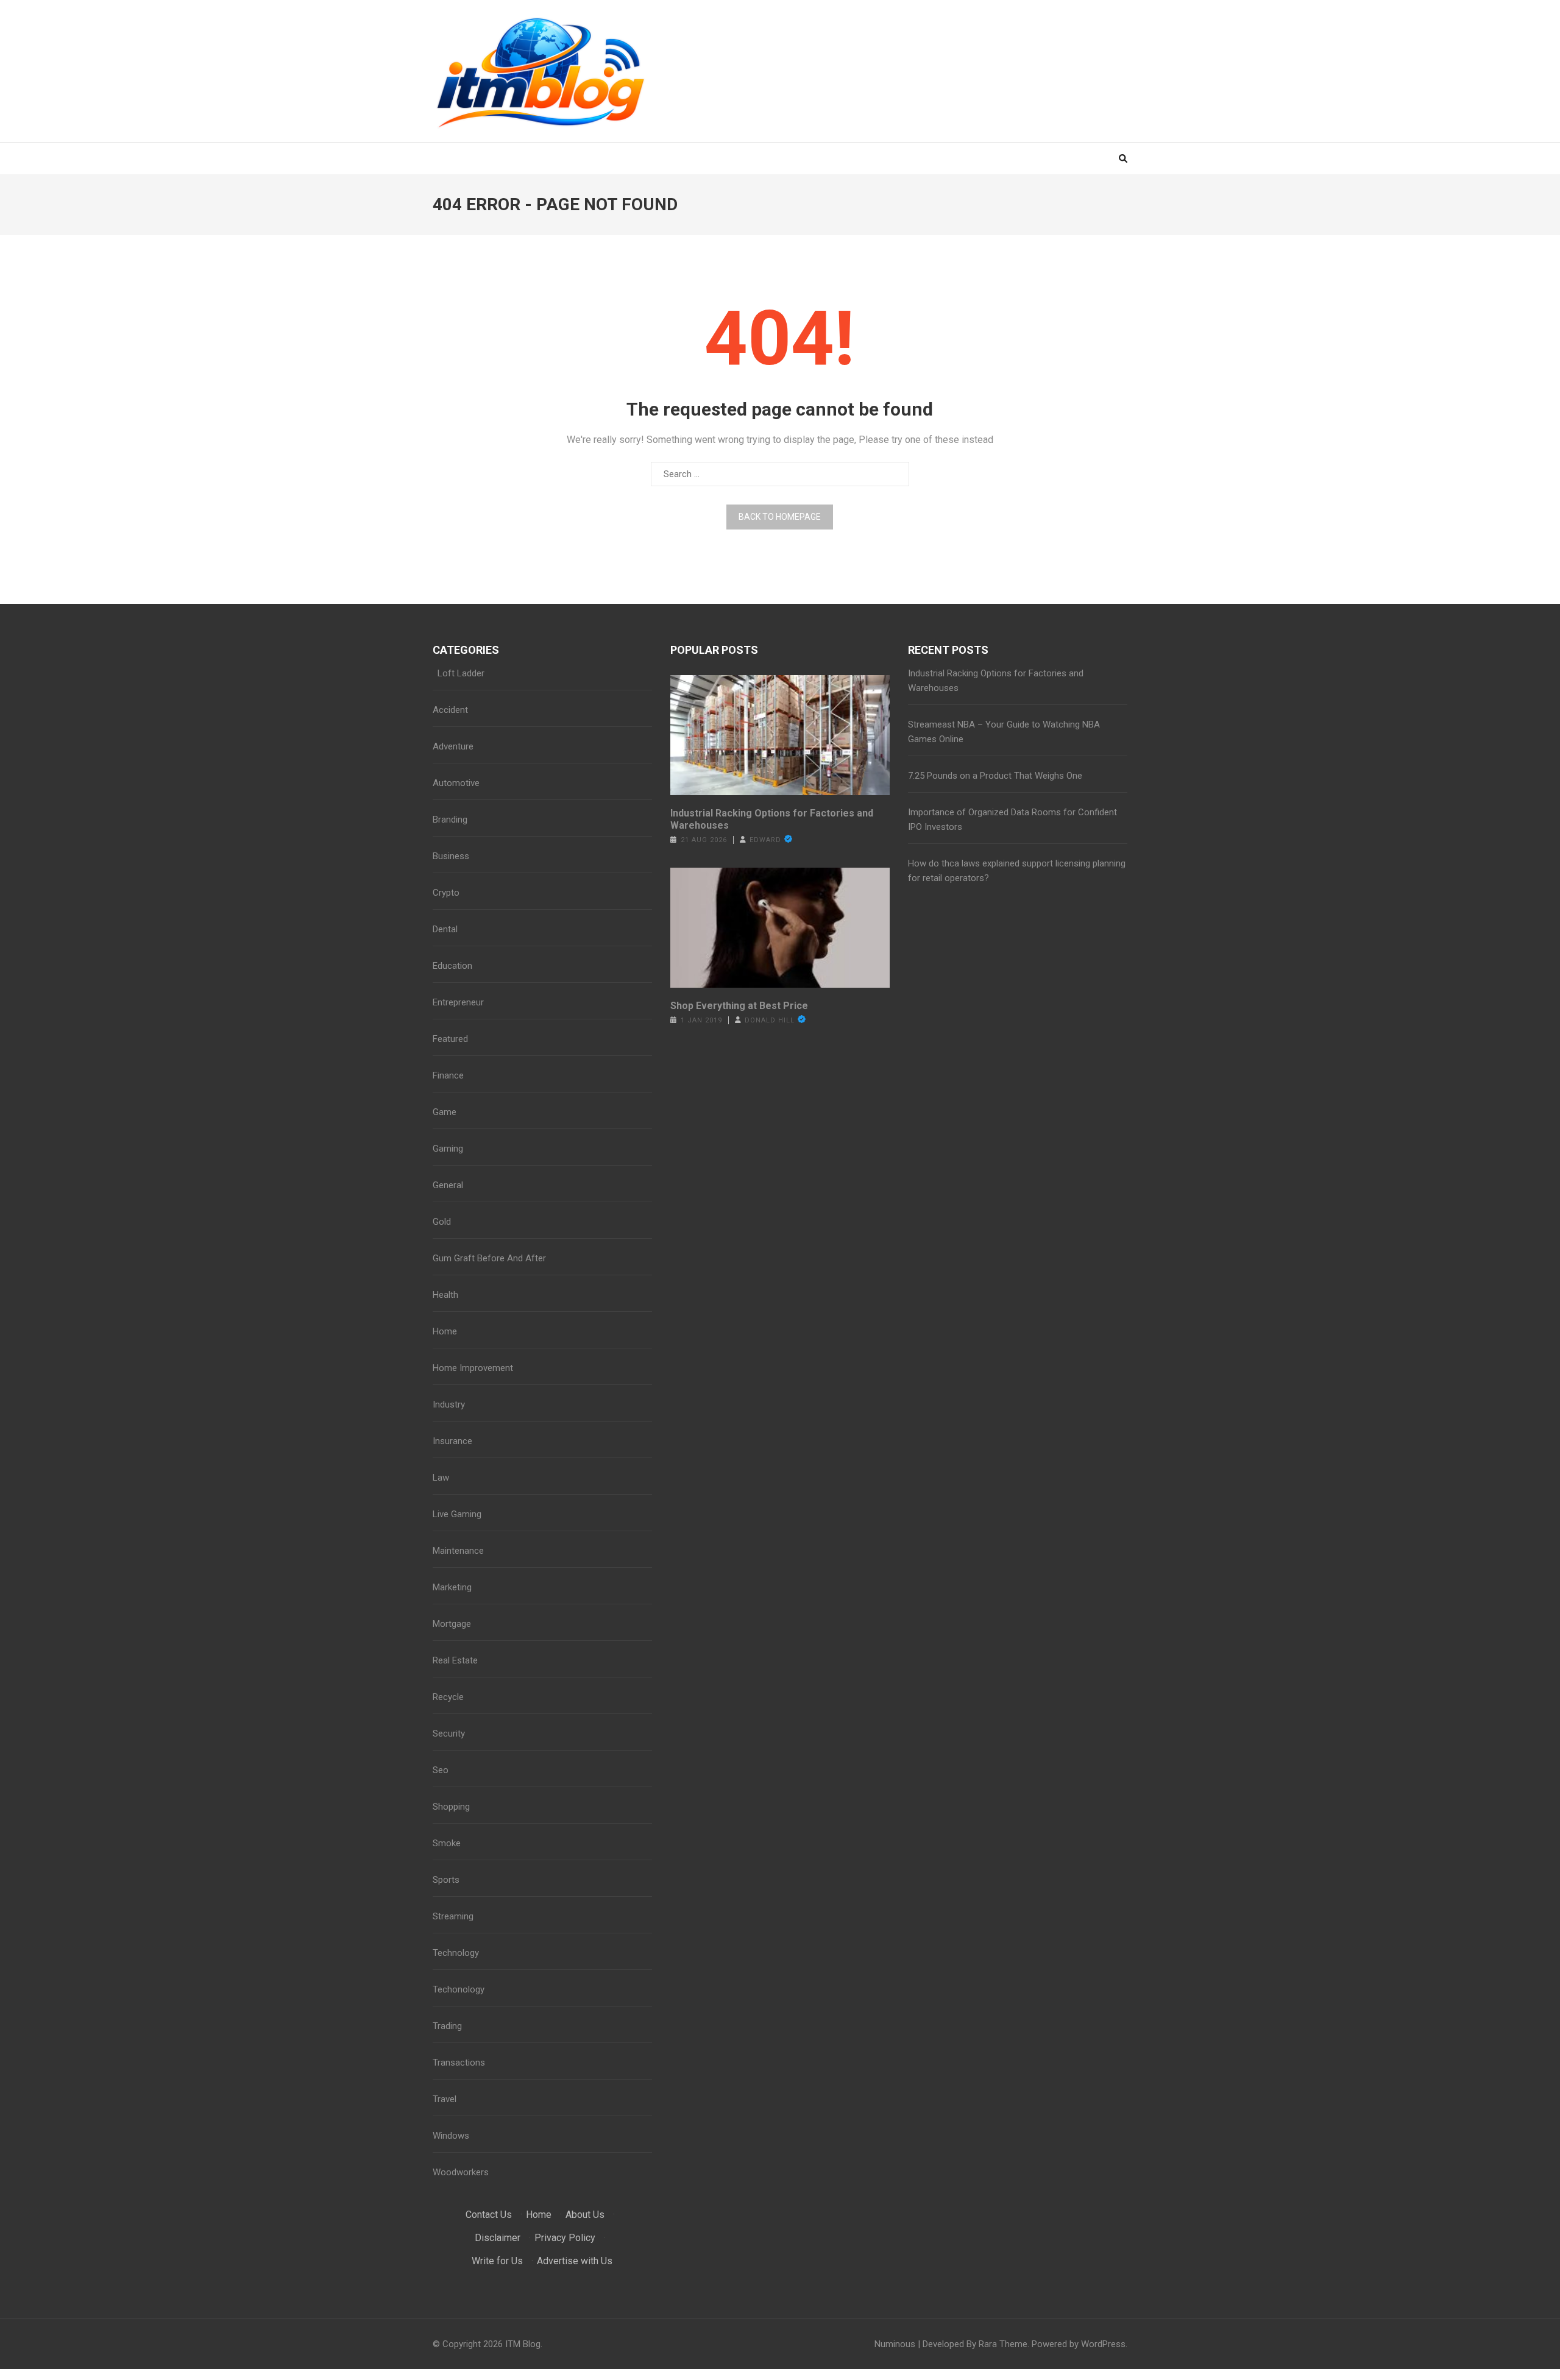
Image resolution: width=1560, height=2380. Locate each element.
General (448, 1185)
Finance (448, 1075)
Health (445, 1295)
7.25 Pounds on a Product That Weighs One (995, 776)
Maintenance (458, 1551)
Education (452, 966)
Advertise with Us (575, 2261)
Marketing (452, 1587)
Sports (446, 1880)
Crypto (446, 893)
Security (449, 1734)
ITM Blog (523, 2344)
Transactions (459, 2063)
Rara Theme (1003, 2344)
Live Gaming (457, 1514)
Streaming (453, 1916)
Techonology (459, 1989)
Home (445, 1331)
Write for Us (497, 2261)
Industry (449, 1404)
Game (445, 1112)
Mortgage (452, 1624)
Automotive (456, 783)
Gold (442, 1222)
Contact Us (489, 2215)
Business (451, 856)
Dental (445, 929)
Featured (450, 1039)
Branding (450, 820)
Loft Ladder (459, 673)
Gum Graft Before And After (489, 1258)
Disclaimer (498, 2238)
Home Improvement (473, 1368)
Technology (456, 1953)
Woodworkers (461, 2172)
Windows (451, 2136)
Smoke (447, 1843)
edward (765, 840)
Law (441, 1478)
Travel (445, 2099)
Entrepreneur (458, 1002)
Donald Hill (770, 1020)
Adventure (453, 746)
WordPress (1103, 2344)
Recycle (448, 1697)
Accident (450, 710)
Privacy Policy (565, 2238)
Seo (441, 1770)
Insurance (452, 1441)
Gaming (448, 1149)
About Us (585, 2215)
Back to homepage (780, 517)
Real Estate (455, 1660)
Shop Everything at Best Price (739, 1006)
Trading (447, 2026)
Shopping (451, 1807)
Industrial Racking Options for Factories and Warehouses (772, 819)
